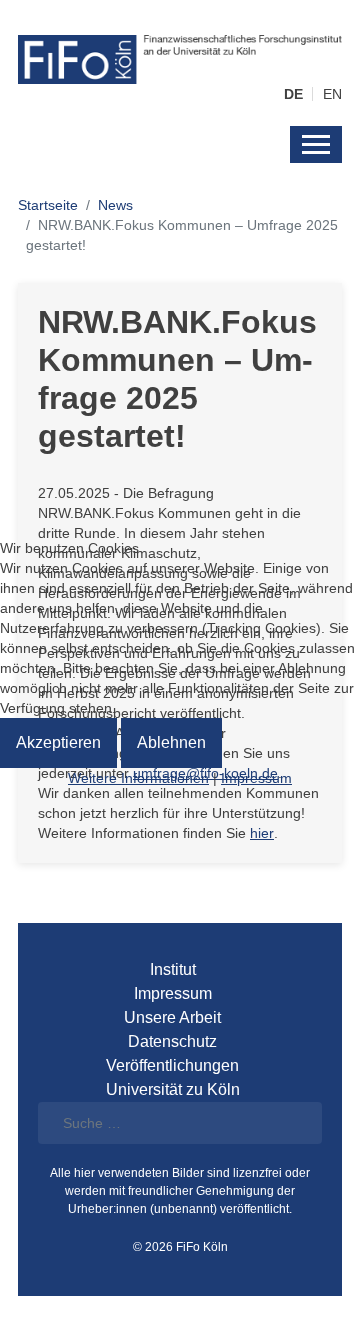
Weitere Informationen (138, 778)
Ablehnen (171, 742)
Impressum (256, 778)
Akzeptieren (58, 742)
